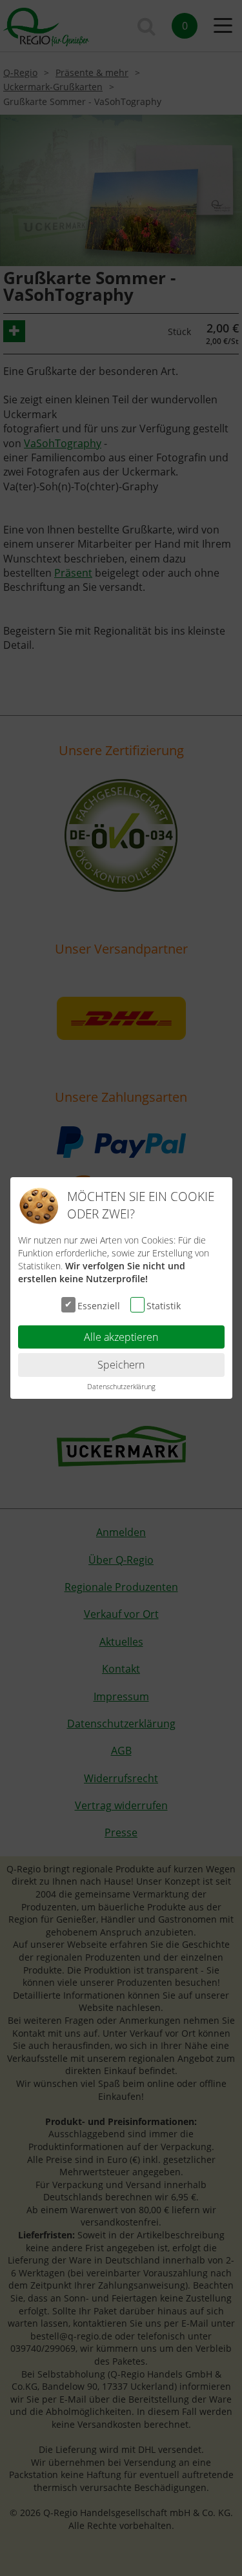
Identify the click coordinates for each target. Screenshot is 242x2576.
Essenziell (99, 1305)
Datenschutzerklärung (121, 1386)
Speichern (121, 1365)
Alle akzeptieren (121, 1337)
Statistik (164, 1305)
